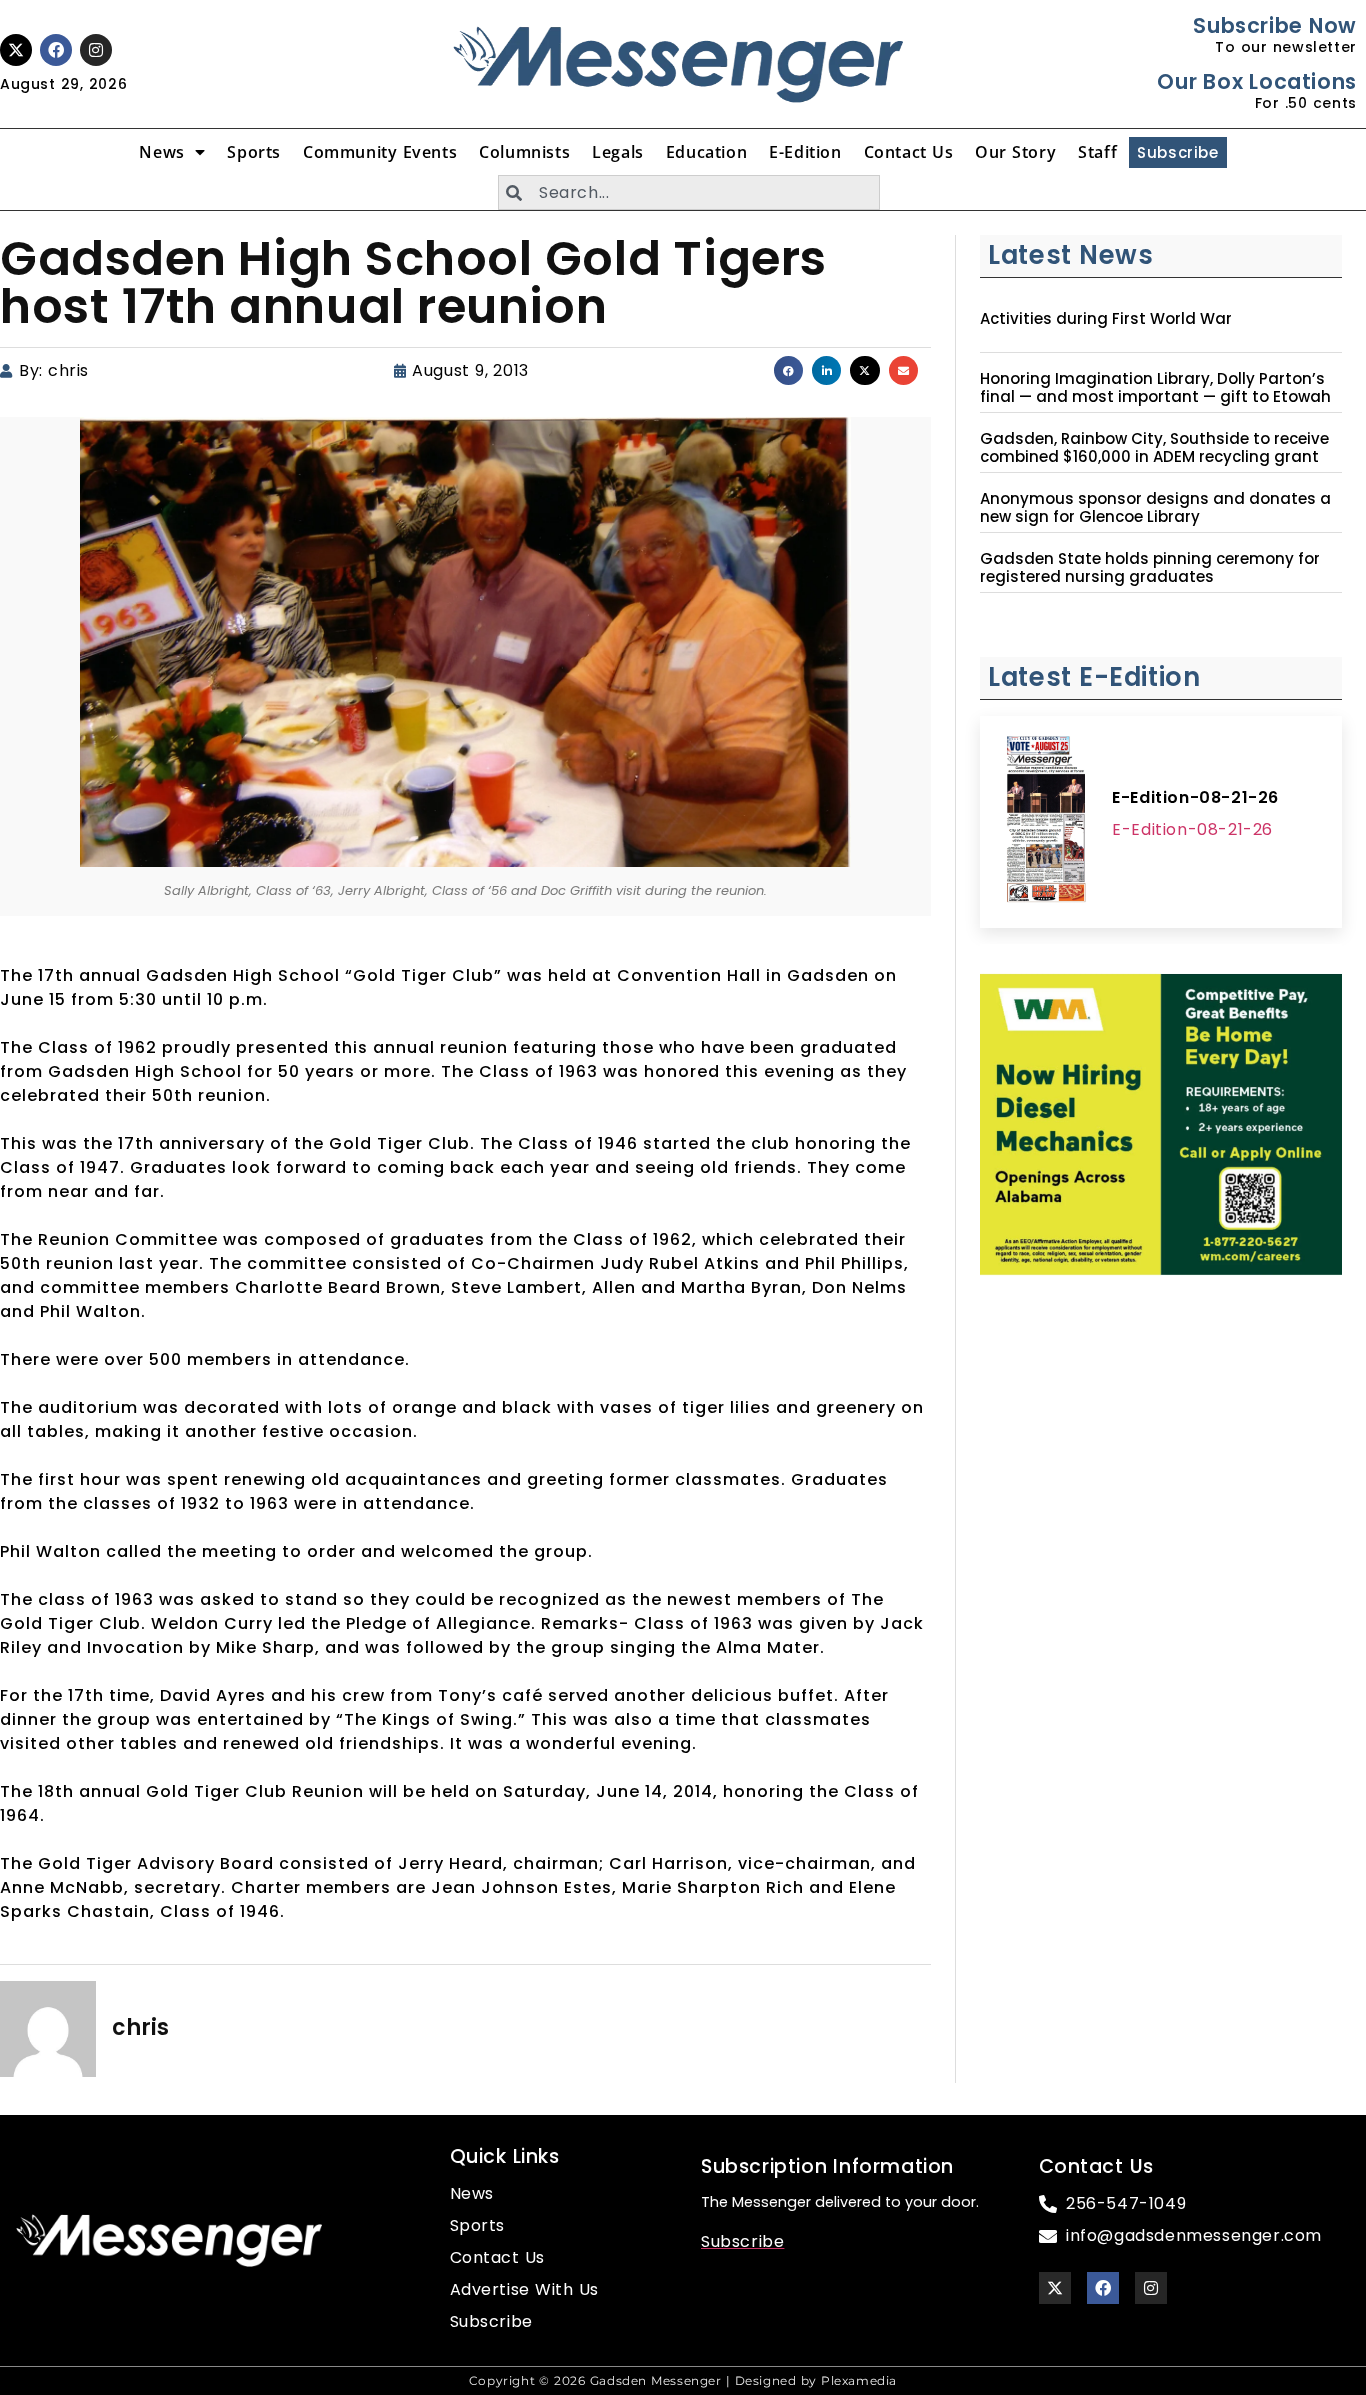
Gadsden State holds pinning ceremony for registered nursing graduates (1150, 568)
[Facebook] (56, 50)
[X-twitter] (16, 50)
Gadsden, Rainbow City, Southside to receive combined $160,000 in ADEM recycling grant (1154, 448)
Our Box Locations (1256, 81)
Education (706, 152)
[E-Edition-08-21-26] (1046, 822)
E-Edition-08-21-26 (1195, 797)
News (161, 152)
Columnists (524, 152)
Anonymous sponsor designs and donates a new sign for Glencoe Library (1155, 508)
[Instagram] (96, 50)
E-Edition (805, 152)
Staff (1097, 152)
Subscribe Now (1274, 25)
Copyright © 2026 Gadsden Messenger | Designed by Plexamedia (683, 2380)
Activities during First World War (1106, 319)
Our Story (1015, 152)
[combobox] (689, 192)
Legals (618, 152)
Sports (254, 152)
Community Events (380, 152)
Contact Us (909, 152)
